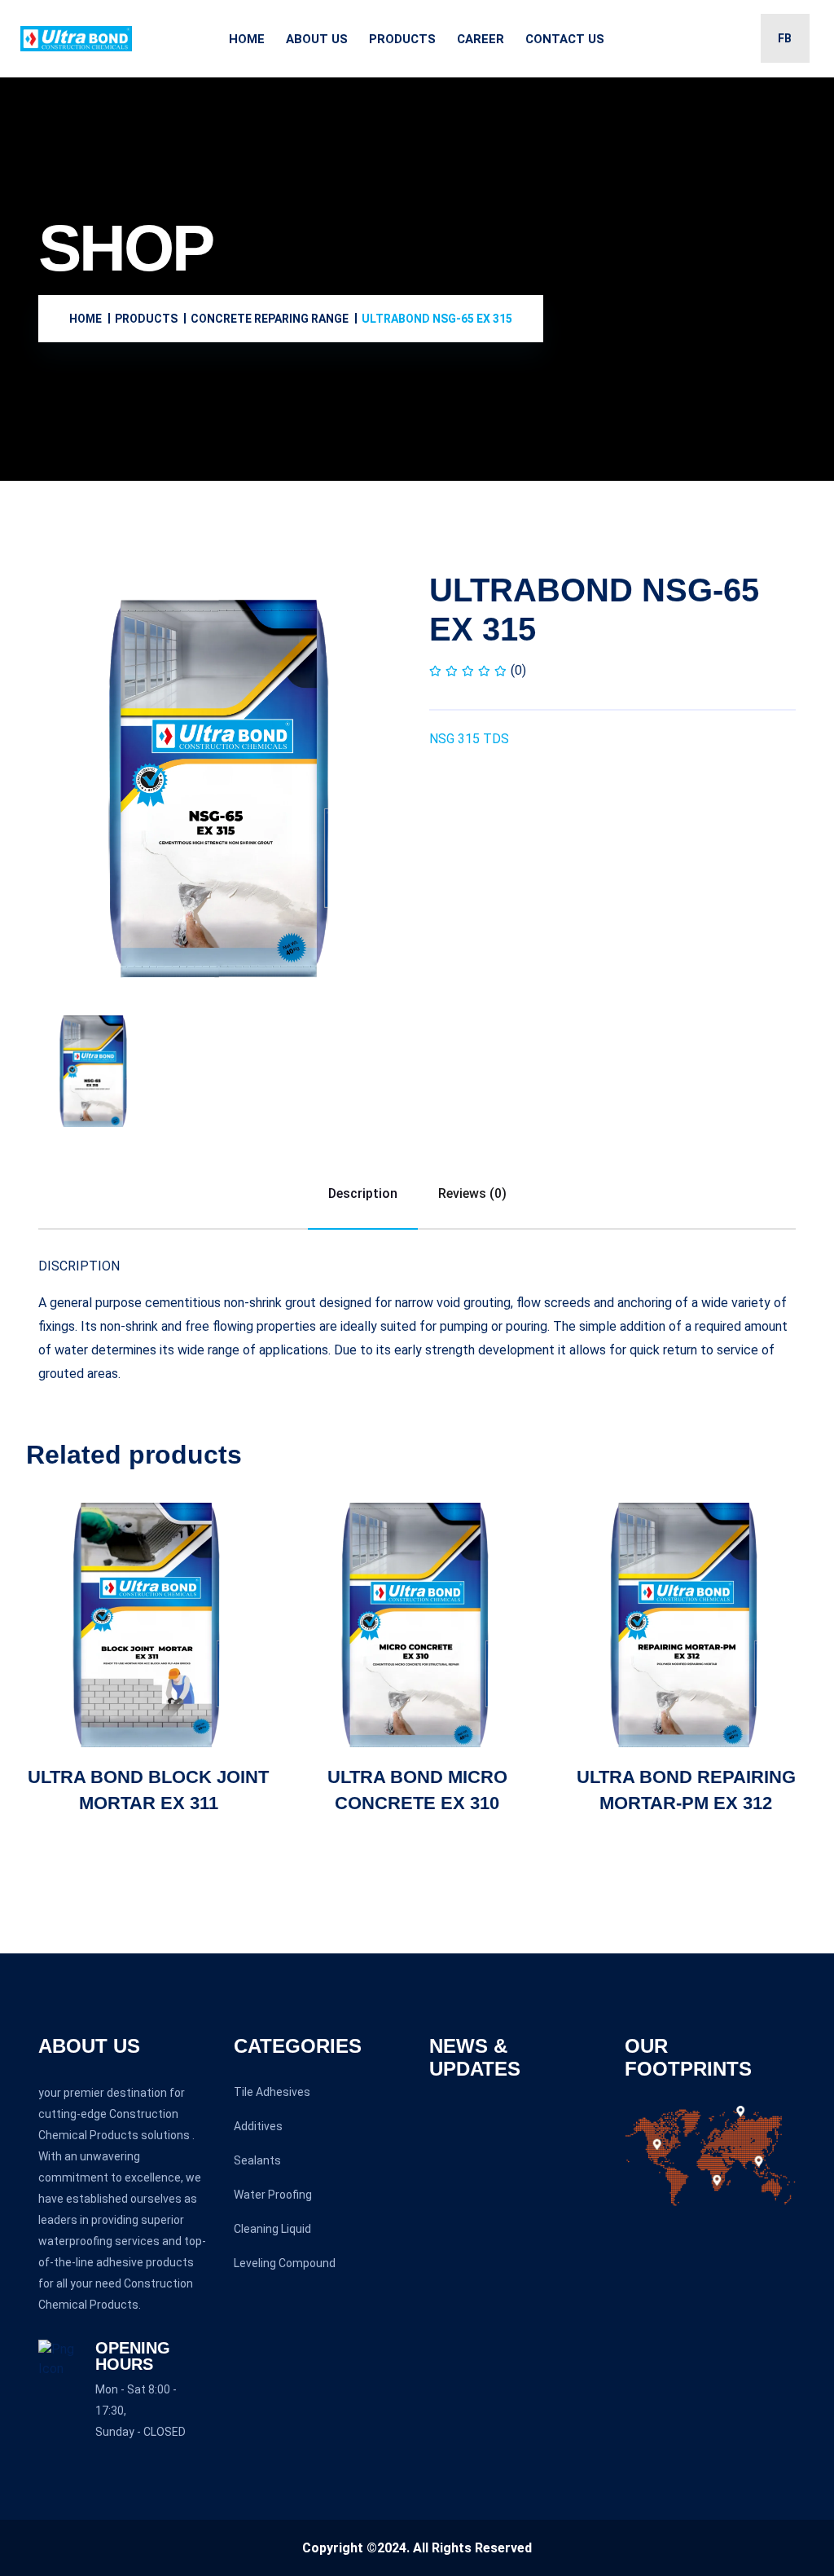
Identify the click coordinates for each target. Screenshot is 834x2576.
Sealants (257, 2160)
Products (402, 39)
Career (481, 39)
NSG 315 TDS (469, 739)
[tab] (94, 1071)
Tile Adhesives (272, 2092)
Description (363, 1193)
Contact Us (565, 39)
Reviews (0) (472, 1193)
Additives (258, 2126)
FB (785, 38)
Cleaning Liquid (272, 2229)
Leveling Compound (285, 2263)
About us (317, 39)
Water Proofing (273, 2195)
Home (247, 39)
